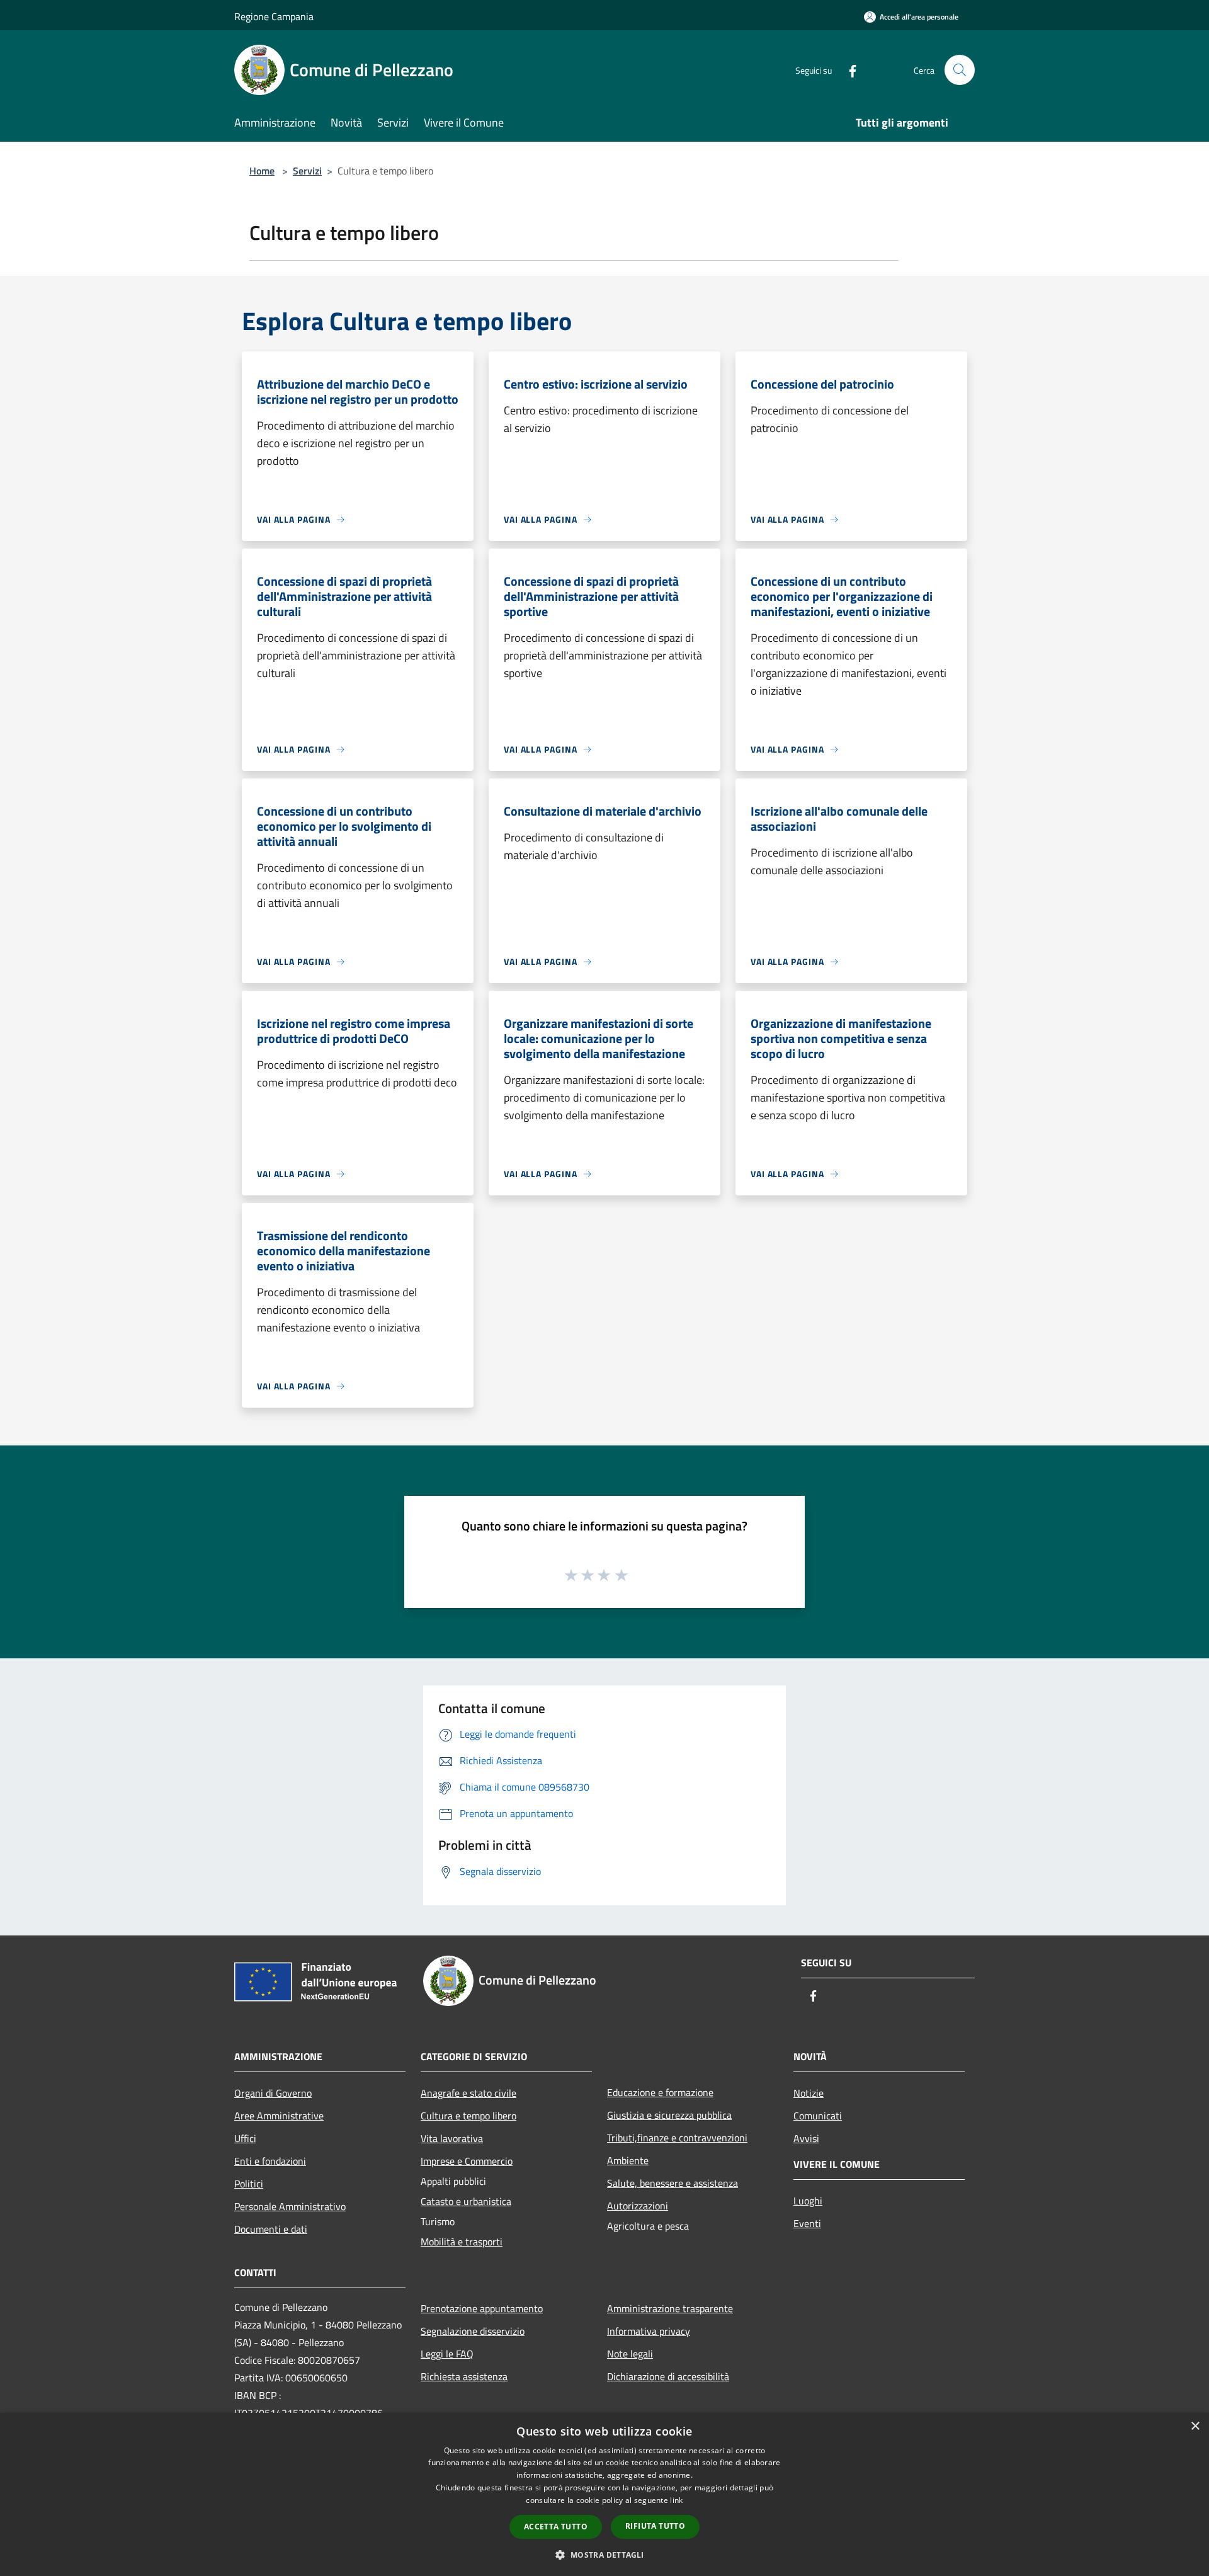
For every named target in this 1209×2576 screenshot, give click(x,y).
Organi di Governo (273, 2093)
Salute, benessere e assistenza (673, 2183)
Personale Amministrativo (290, 2206)
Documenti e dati (271, 2229)
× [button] (1195, 2426)
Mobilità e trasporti (462, 2242)
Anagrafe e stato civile (468, 2093)
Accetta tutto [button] (556, 2527)
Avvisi (806, 2138)
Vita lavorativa (452, 2138)
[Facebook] (848, 70)
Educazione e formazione (660, 2092)
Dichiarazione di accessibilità (668, 2376)
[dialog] (604, 2494)
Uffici (245, 2138)
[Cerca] (960, 70)
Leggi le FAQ (447, 2354)
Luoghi (808, 2201)
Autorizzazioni (638, 2206)
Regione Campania (274, 16)
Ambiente (628, 2160)
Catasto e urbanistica (466, 2201)
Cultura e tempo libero (468, 2116)
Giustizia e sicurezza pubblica (669, 2115)
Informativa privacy (649, 2331)
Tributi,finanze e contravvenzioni (677, 2138)
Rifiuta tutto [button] (655, 2526)
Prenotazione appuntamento (482, 2308)
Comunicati (818, 2116)
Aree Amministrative (279, 2116)
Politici (249, 2184)
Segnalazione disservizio (473, 2331)
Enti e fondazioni (270, 2161)
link (676, 2500)
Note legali (630, 2354)
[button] (604, 2555)
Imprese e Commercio (467, 2161)
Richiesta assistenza (464, 2376)
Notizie (809, 2093)
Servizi (307, 171)
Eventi (807, 2223)
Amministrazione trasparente (670, 2308)
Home (262, 171)
